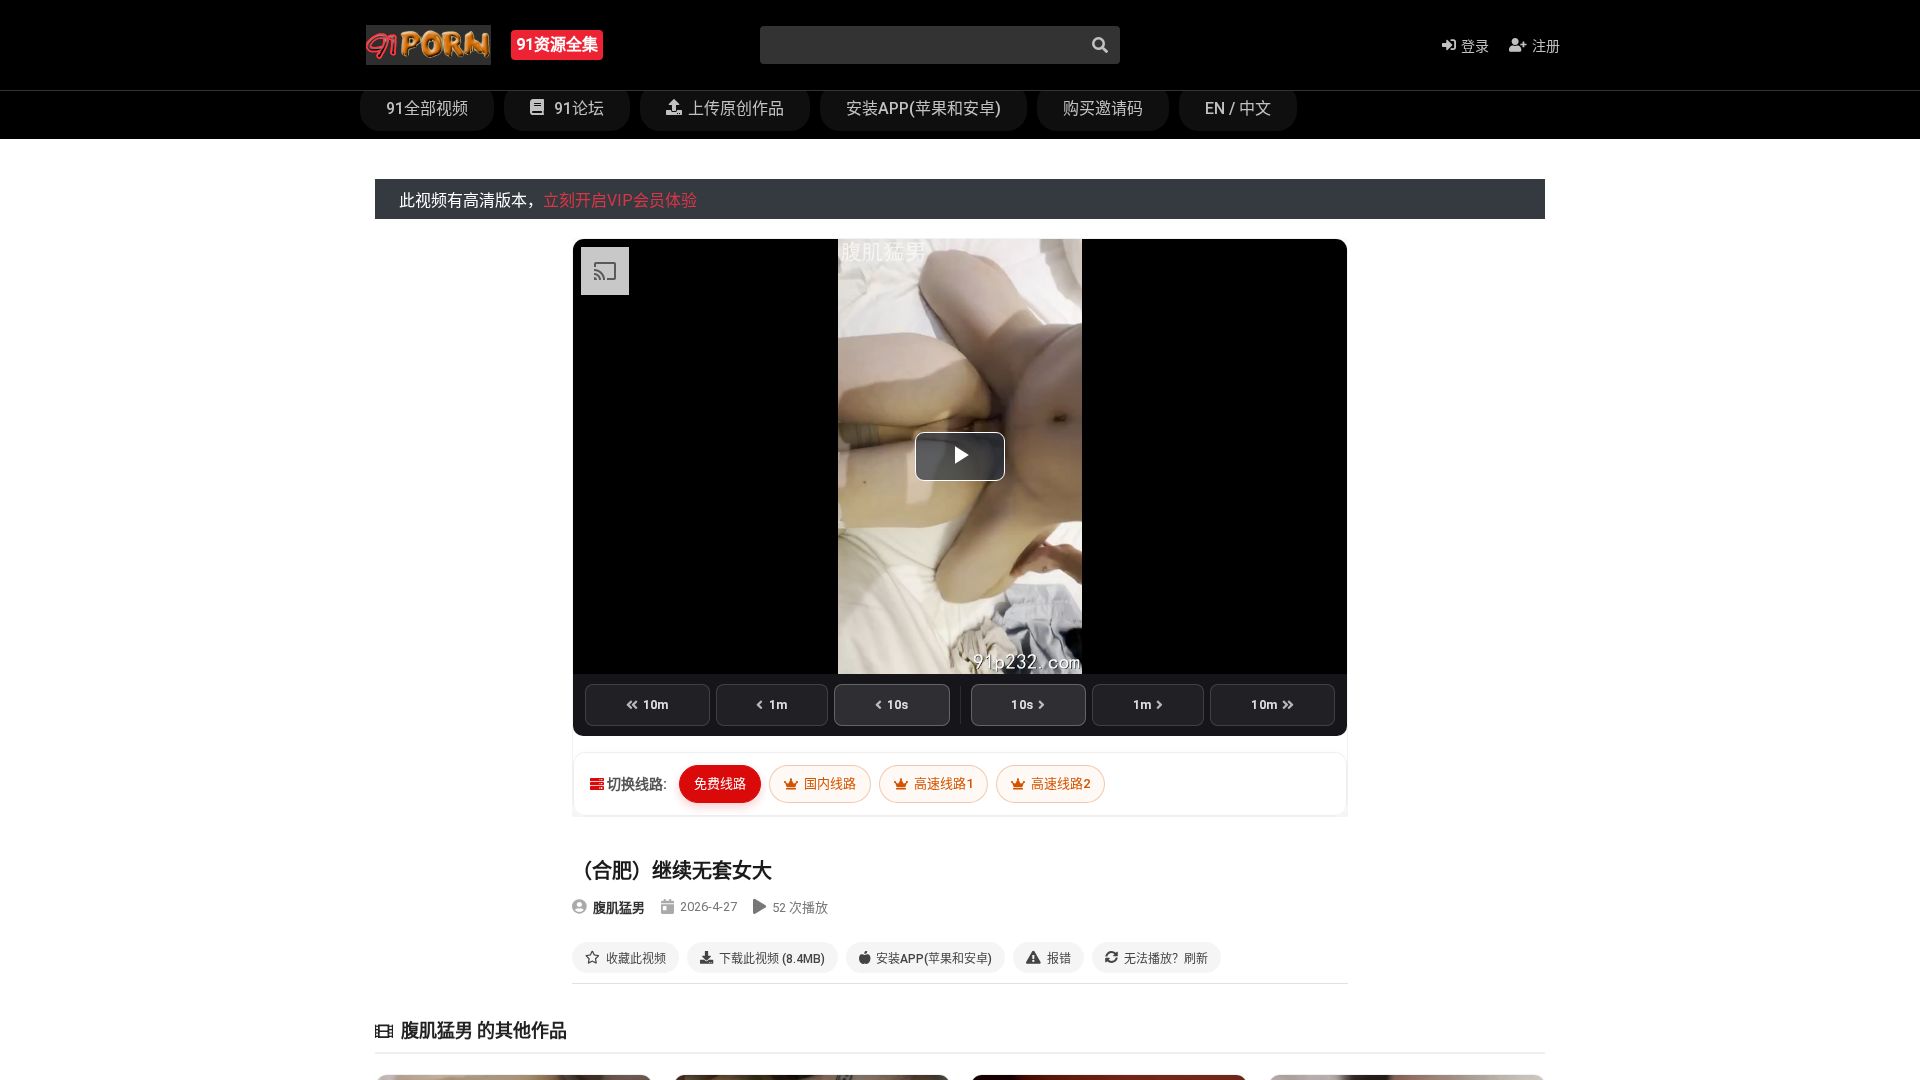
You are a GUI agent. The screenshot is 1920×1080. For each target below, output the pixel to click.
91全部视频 (427, 108)
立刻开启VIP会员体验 (620, 200)
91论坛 (577, 108)
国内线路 (828, 783)
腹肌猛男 (619, 907)
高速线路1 (942, 783)
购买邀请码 (1103, 108)
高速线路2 (1059, 783)
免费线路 (720, 783)
